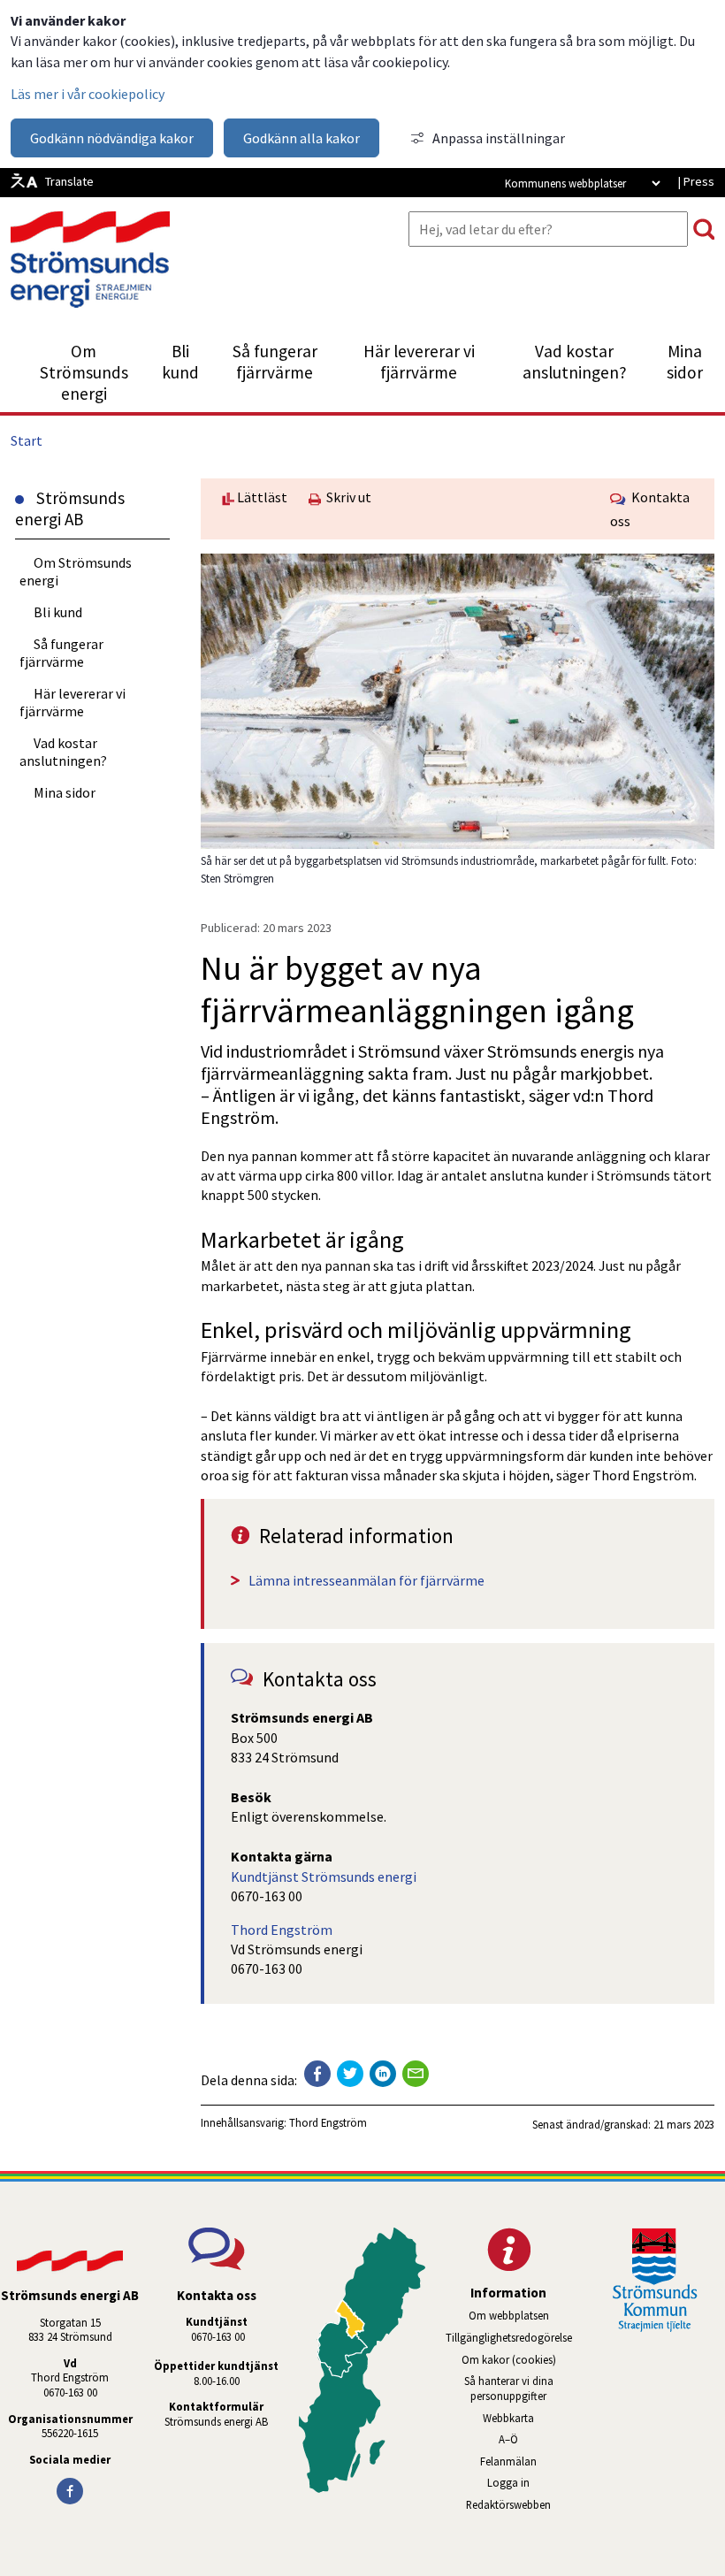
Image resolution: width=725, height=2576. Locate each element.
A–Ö (508, 2439)
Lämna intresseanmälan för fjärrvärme (366, 1580)
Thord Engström (282, 1930)
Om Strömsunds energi (84, 372)
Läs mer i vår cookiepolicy (88, 94)
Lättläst (261, 497)
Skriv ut (346, 497)
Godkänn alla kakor (301, 138)
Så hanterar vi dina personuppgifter (509, 2388)
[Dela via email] (416, 2074)
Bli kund (180, 362)
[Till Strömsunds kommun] (655, 2327)
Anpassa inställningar (499, 138)
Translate (69, 181)
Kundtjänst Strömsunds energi (324, 1877)
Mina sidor (691, 362)
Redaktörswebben (522, 2504)
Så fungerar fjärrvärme (275, 362)
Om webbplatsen (509, 2315)
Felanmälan (508, 2461)
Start (27, 440)
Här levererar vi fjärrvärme (419, 362)
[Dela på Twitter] (350, 2074)
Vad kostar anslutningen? (575, 362)
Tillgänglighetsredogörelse (509, 2337)
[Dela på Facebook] (317, 2074)
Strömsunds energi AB (216, 2421)
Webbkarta (508, 2418)
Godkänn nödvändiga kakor (112, 138)
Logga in (508, 2482)
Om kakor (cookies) (509, 2359)
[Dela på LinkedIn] (383, 2074)
